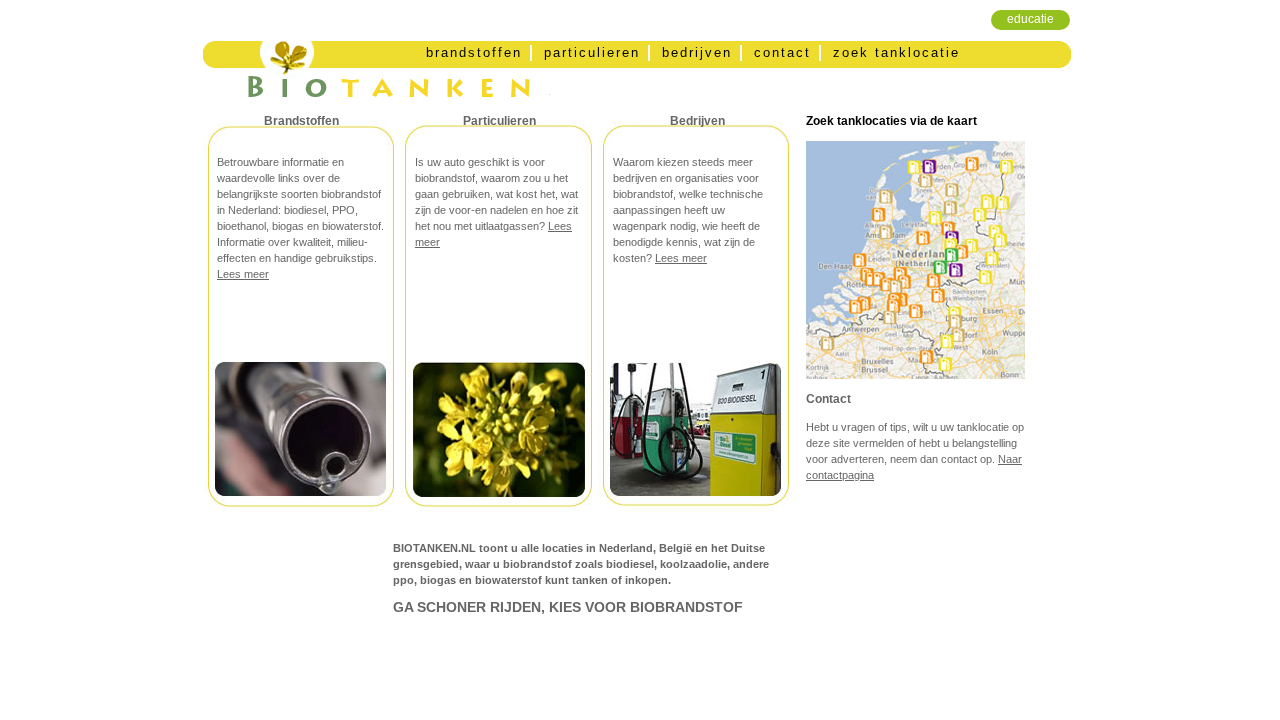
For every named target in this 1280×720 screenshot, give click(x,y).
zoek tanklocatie (896, 52)
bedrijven (697, 52)
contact (782, 52)
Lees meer (243, 274)
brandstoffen (474, 52)
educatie (1030, 19)
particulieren (592, 52)
